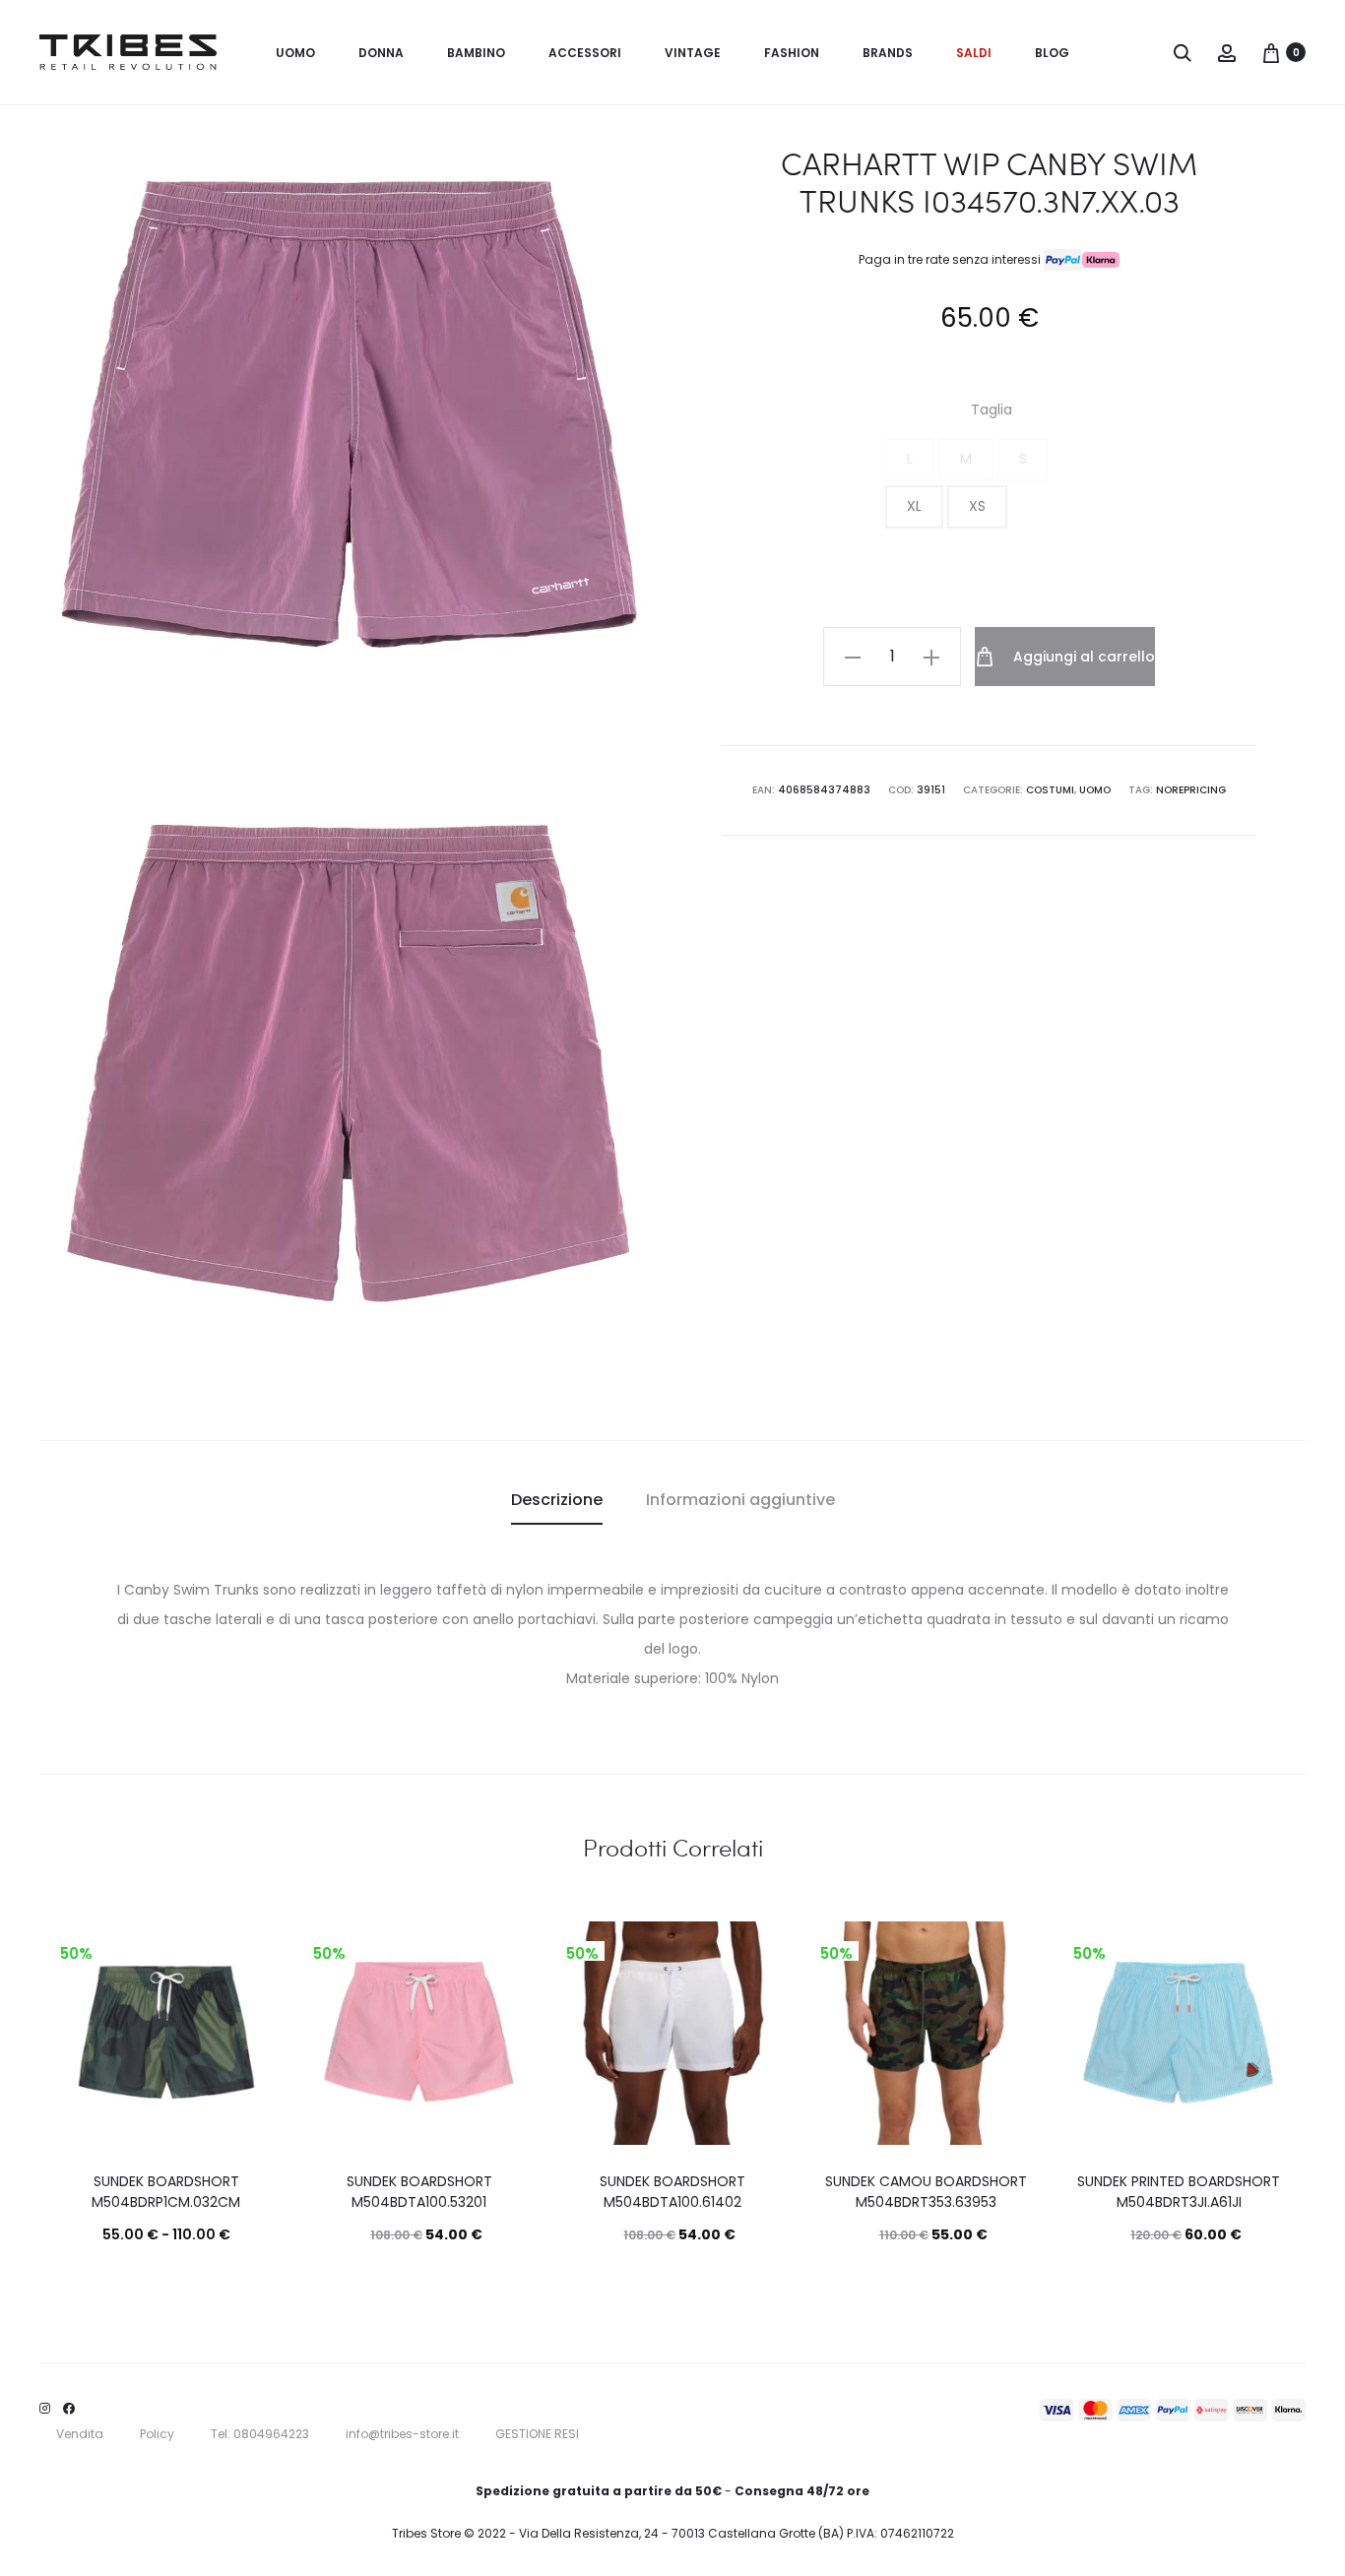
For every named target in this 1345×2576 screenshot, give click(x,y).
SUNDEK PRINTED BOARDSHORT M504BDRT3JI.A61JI (1179, 2192)
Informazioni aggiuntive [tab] (740, 1500)
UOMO (295, 53)
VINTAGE (693, 53)
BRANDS (888, 53)
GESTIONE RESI (537, 2434)
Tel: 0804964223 (260, 2434)
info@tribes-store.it (402, 2434)
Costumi (1050, 790)
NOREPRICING (1191, 790)
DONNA (381, 53)
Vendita (80, 2434)
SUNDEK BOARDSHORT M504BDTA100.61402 (672, 2192)
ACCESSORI (585, 53)
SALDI (974, 53)
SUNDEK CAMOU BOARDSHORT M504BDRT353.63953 (926, 2192)
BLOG (1052, 53)
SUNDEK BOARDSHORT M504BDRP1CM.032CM (166, 2192)
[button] (910, 460)
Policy (157, 2434)
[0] (1271, 52)
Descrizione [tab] (557, 1500)
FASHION (792, 53)
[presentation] (66, 2034)
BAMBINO (476, 53)
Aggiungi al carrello (1082, 657)
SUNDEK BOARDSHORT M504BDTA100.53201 (419, 2192)
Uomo (1095, 790)
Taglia (992, 409)
